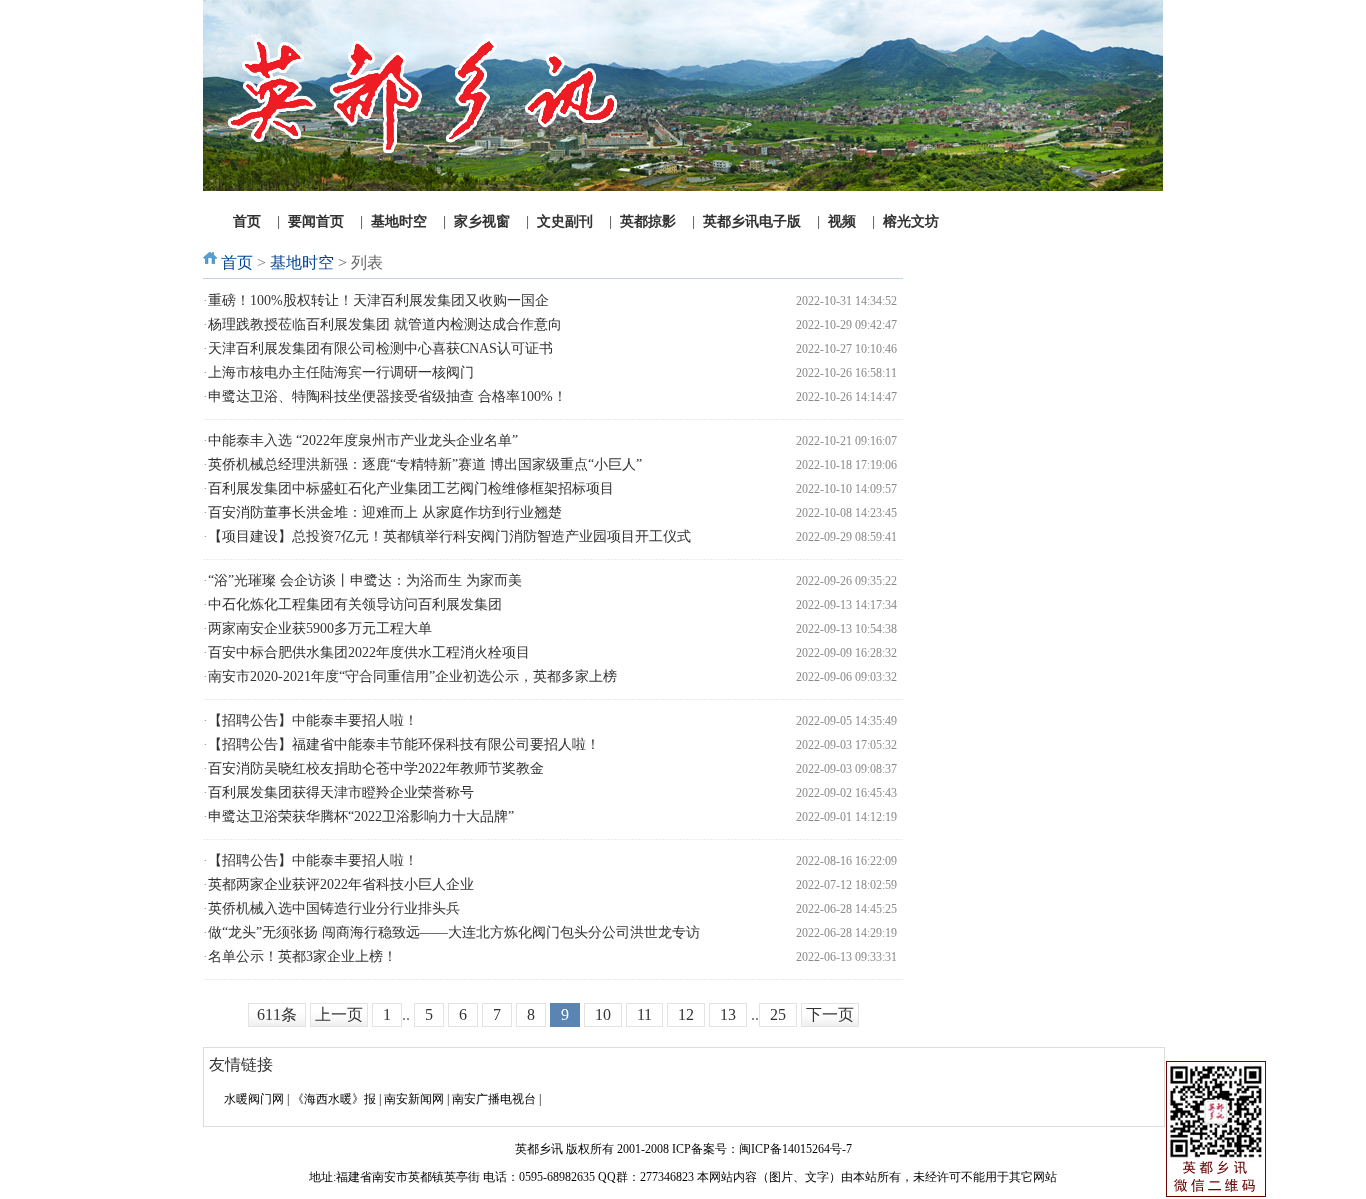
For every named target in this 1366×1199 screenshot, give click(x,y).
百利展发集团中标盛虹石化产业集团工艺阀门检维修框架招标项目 (411, 488)
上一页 (339, 1014)
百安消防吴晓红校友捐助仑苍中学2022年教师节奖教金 (376, 768)
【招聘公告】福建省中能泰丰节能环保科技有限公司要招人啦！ (404, 744)
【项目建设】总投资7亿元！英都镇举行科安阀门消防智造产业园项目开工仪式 (449, 536)
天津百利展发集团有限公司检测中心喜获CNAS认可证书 (380, 348)
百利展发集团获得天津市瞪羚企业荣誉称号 (341, 792)
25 (778, 1014)
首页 (237, 262)
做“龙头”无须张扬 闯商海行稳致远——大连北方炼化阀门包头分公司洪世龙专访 (454, 932)
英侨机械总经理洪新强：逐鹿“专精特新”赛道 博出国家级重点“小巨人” (425, 464)
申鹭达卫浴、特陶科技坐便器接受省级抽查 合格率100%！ (387, 396)
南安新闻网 (414, 1099)
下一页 (830, 1014)
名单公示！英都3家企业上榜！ (302, 956)
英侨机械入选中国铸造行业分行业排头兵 (334, 908)
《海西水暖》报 (334, 1099)
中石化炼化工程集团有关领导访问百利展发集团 (355, 604)
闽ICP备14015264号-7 (795, 1149)
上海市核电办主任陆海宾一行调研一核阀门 (341, 372)
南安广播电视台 (494, 1099)
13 (728, 1014)
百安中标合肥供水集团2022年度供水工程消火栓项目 (369, 652)
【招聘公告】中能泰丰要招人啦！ (313, 720)
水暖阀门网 (254, 1099)
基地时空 (302, 262)
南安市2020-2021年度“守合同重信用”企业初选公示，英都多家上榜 (412, 676)
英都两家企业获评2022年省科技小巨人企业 (341, 884)
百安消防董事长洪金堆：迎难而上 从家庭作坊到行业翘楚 (385, 512)
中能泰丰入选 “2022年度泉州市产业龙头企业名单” (363, 440)
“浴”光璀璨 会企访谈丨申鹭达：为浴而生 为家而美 (365, 580)
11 (644, 1014)
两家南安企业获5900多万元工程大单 (320, 628)
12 (686, 1014)
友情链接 (241, 1064)
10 (603, 1014)
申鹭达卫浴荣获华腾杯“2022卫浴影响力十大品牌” (361, 816)
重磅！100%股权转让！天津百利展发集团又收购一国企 (378, 300)
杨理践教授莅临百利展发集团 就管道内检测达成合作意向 (385, 324)
